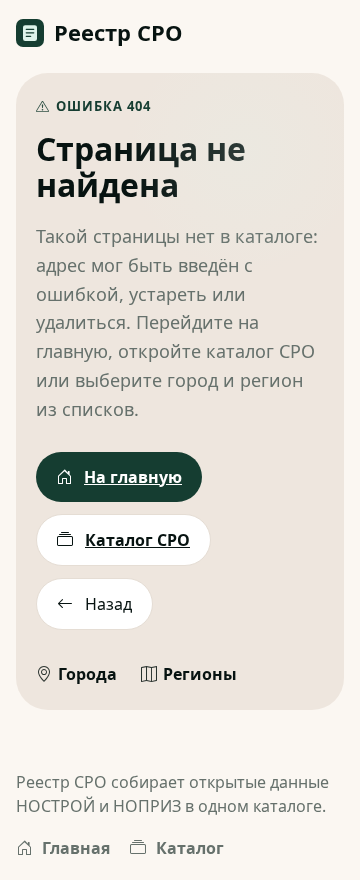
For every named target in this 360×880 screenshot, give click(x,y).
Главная (76, 848)
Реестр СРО (118, 32)
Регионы (200, 674)
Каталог (190, 848)
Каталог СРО (137, 540)
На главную (133, 477)
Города (87, 674)
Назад (108, 604)
